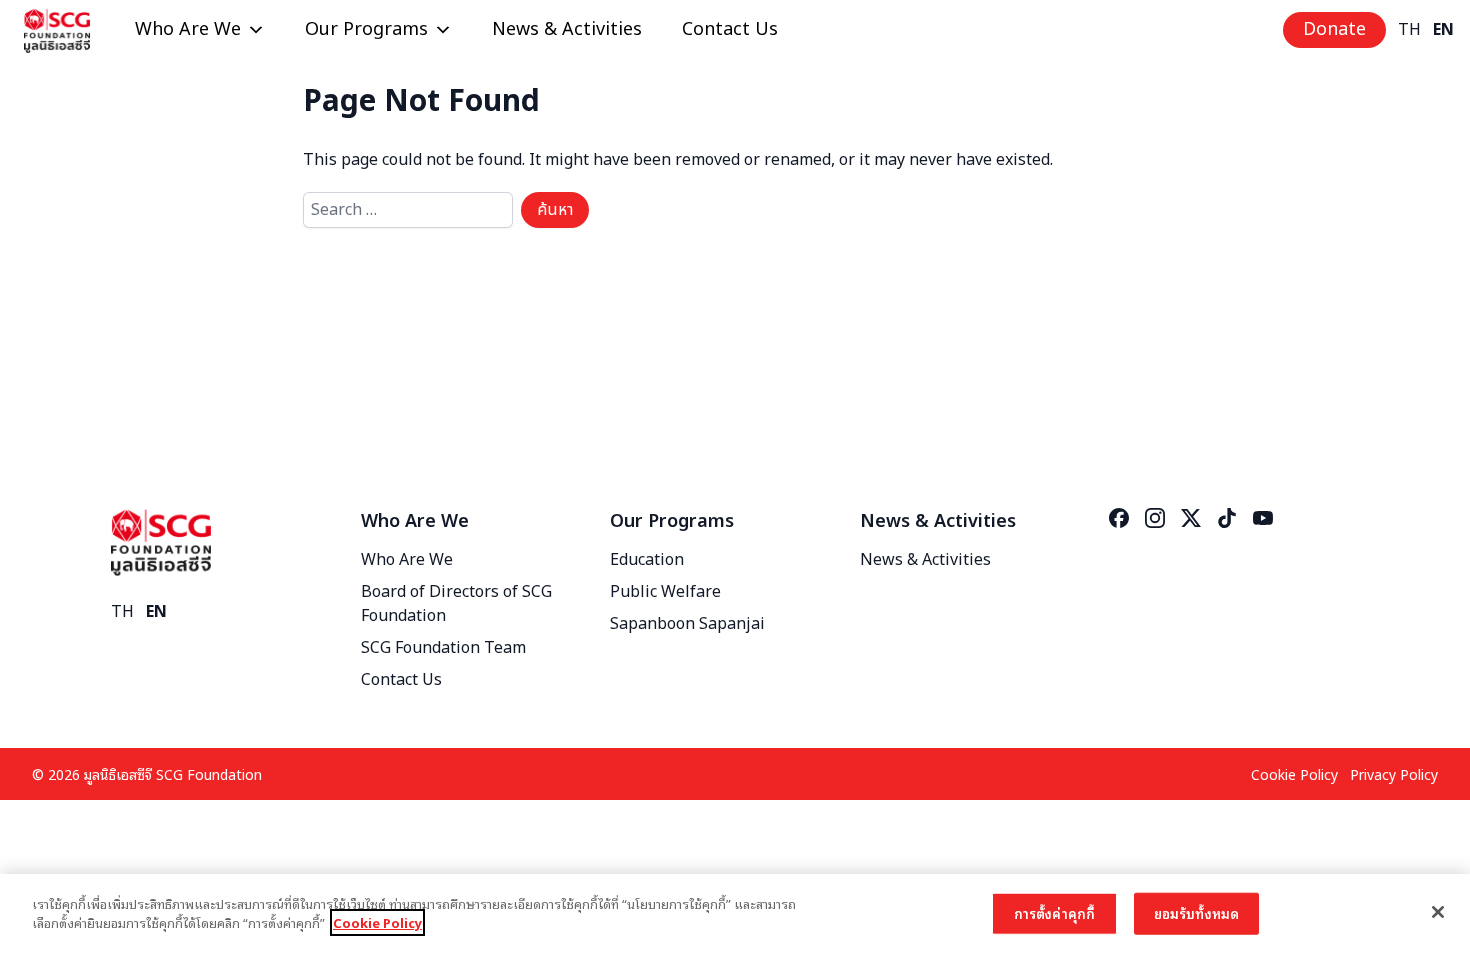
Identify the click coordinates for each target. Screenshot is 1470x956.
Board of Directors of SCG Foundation (456, 604)
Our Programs (366, 29)
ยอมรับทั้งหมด (1196, 913)
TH (1409, 30)
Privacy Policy (1394, 773)
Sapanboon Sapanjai (687, 624)
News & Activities (567, 29)
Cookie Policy (1294, 773)
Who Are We (188, 29)
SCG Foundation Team (443, 648)
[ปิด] (1438, 912)
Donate (1334, 29)
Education (647, 560)
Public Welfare (665, 592)
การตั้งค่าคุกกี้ (1054, 913)
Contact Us (730, 29)
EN (1443, 30)
